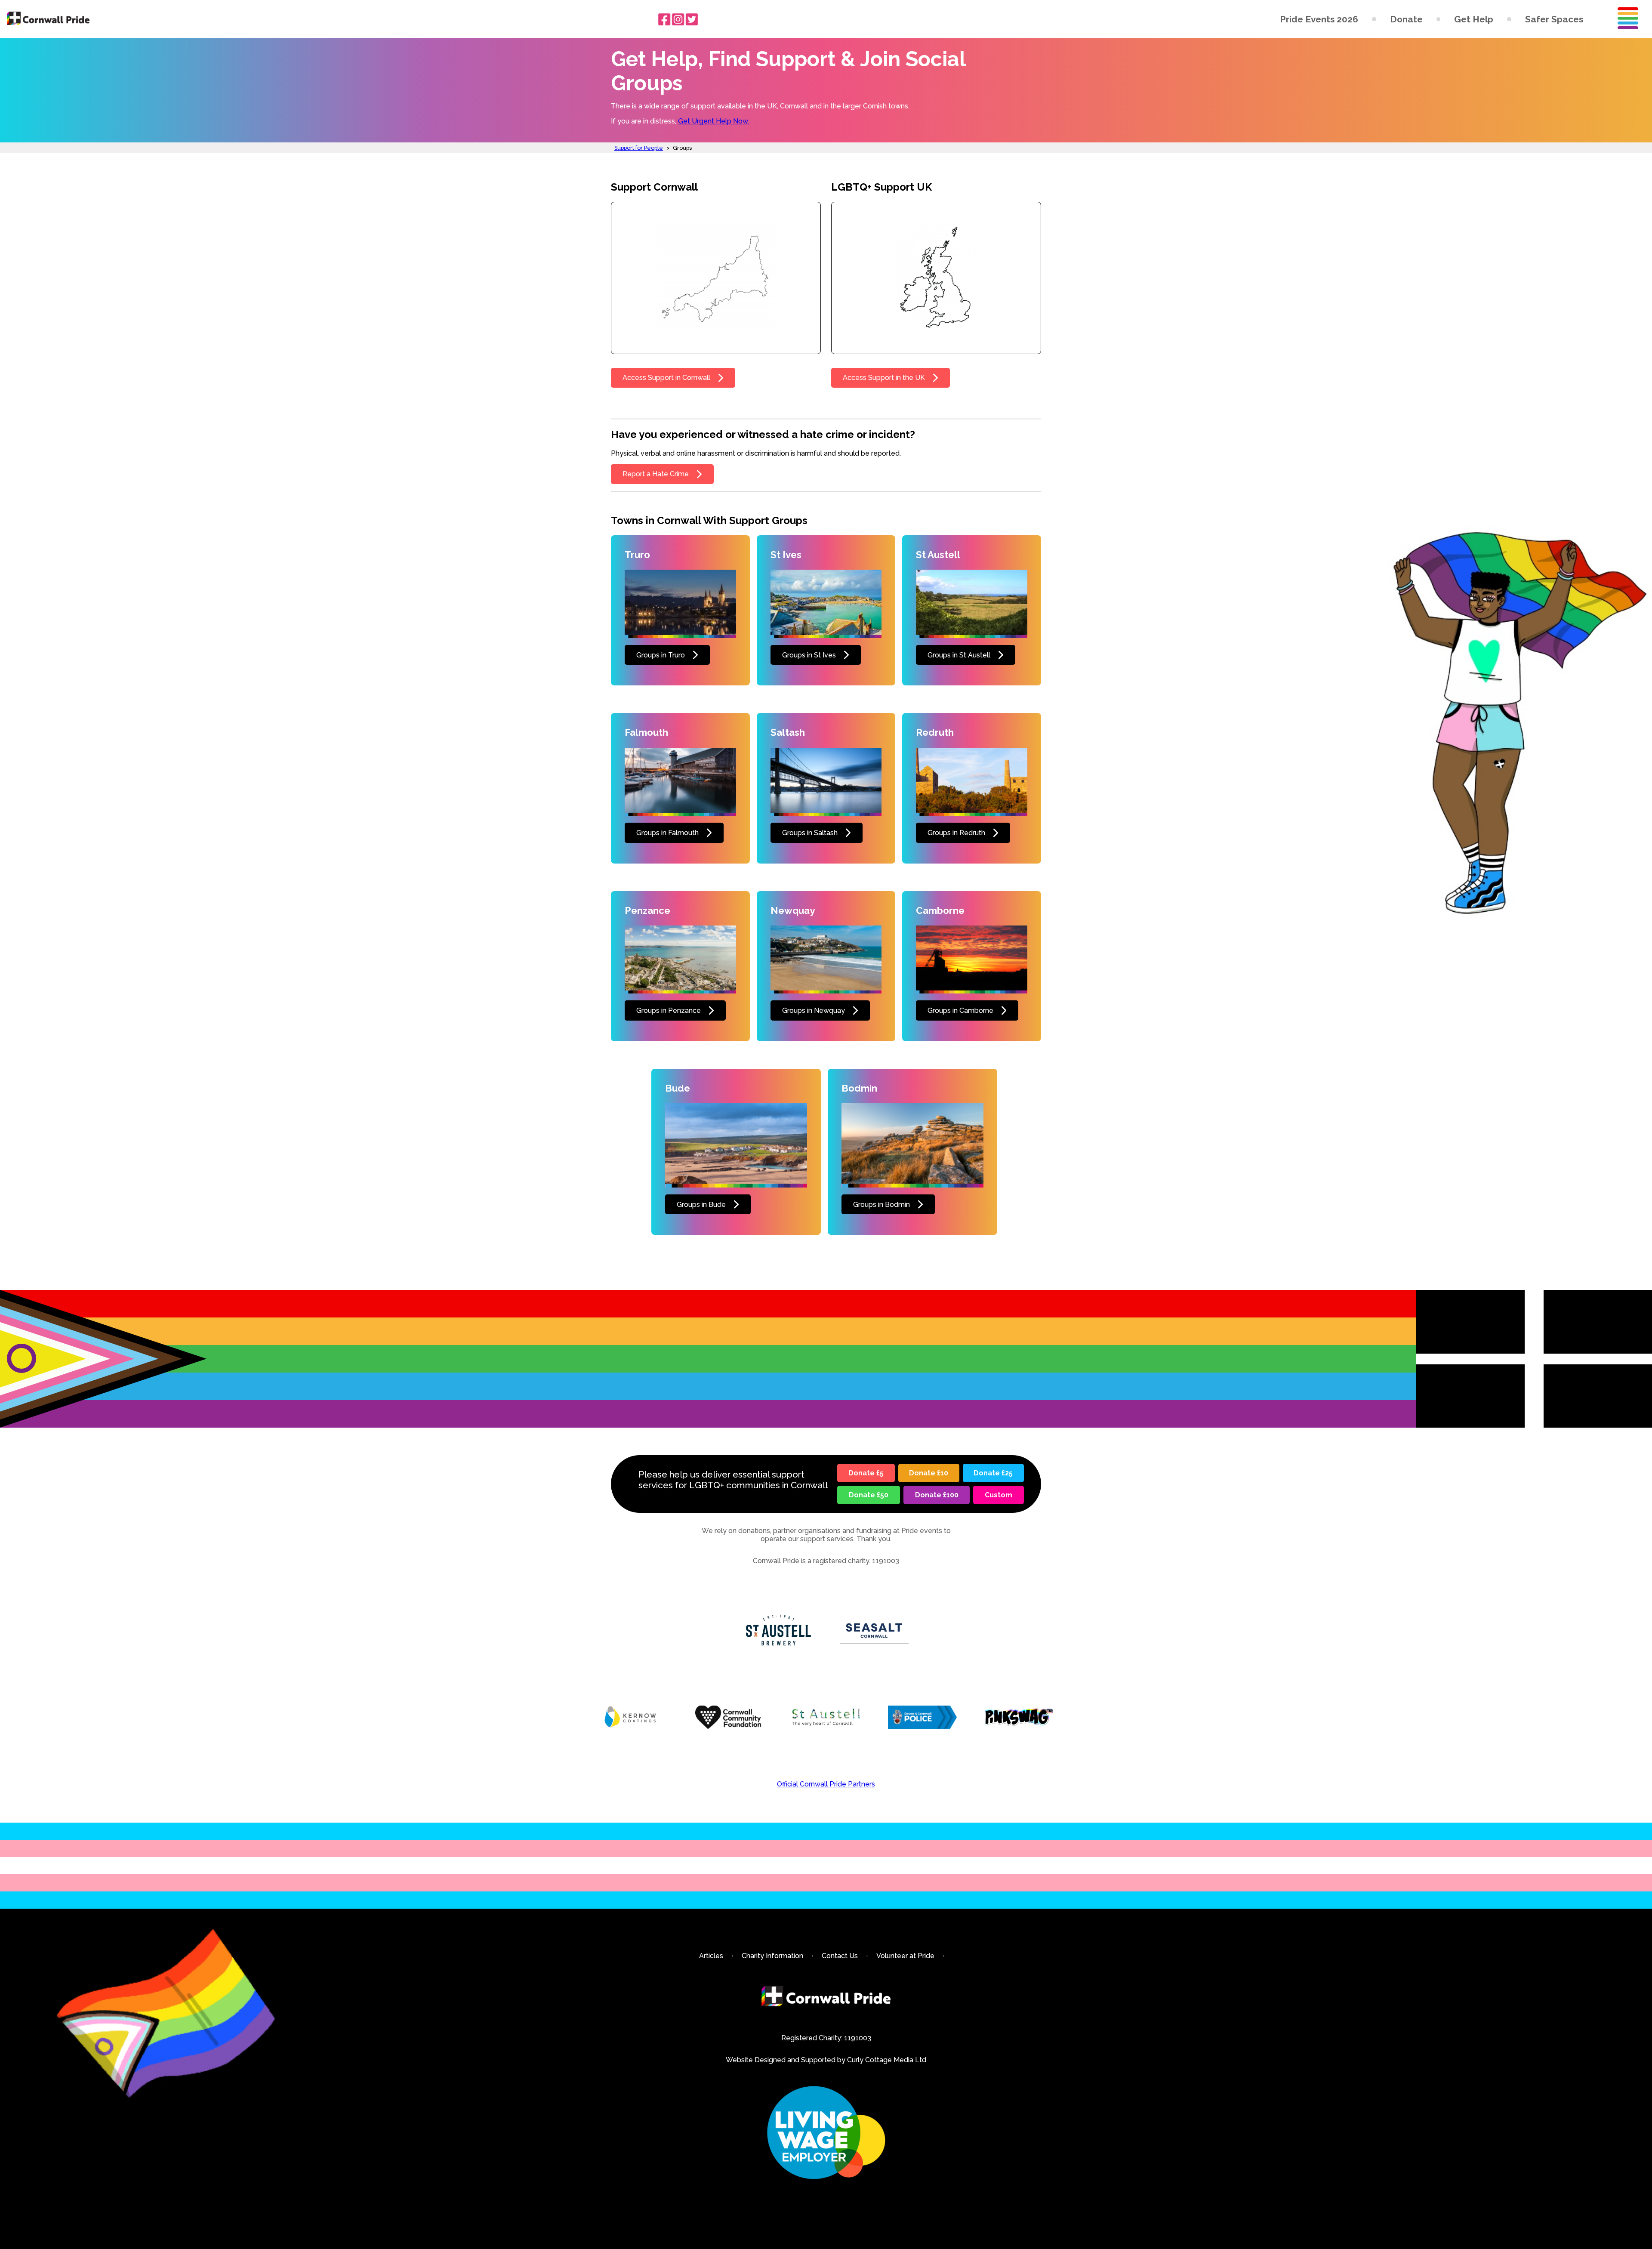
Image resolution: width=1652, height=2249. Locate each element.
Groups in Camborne (960, 1010)
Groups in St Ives (809, 655)
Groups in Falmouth (667, 833)
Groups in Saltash (810, 833)
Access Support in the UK (884, 378)
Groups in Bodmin (881, 1205)
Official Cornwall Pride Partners (826, 1784)
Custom (999, 1495)
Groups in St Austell (959, 655)
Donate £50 (869, 1495)
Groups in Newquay (814, 1010)
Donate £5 (866, 1473)
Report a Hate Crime (656, 474)
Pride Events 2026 (1319, 19)
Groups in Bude (701, 1205)
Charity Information (772, 1956)
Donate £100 (937, 1495)
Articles (711, 1956)
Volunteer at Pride (905, 1956)
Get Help (1474, 19)
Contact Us (840, 1956)
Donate (1406, 19)
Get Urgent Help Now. (714, 121)
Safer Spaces (1554, 19)
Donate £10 (929, 1473)
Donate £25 (993, 1473)
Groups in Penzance (669, 1010)
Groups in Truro (661, 655)
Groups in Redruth (956, 833)
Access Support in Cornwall (666, 378)
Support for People (639, 148)
